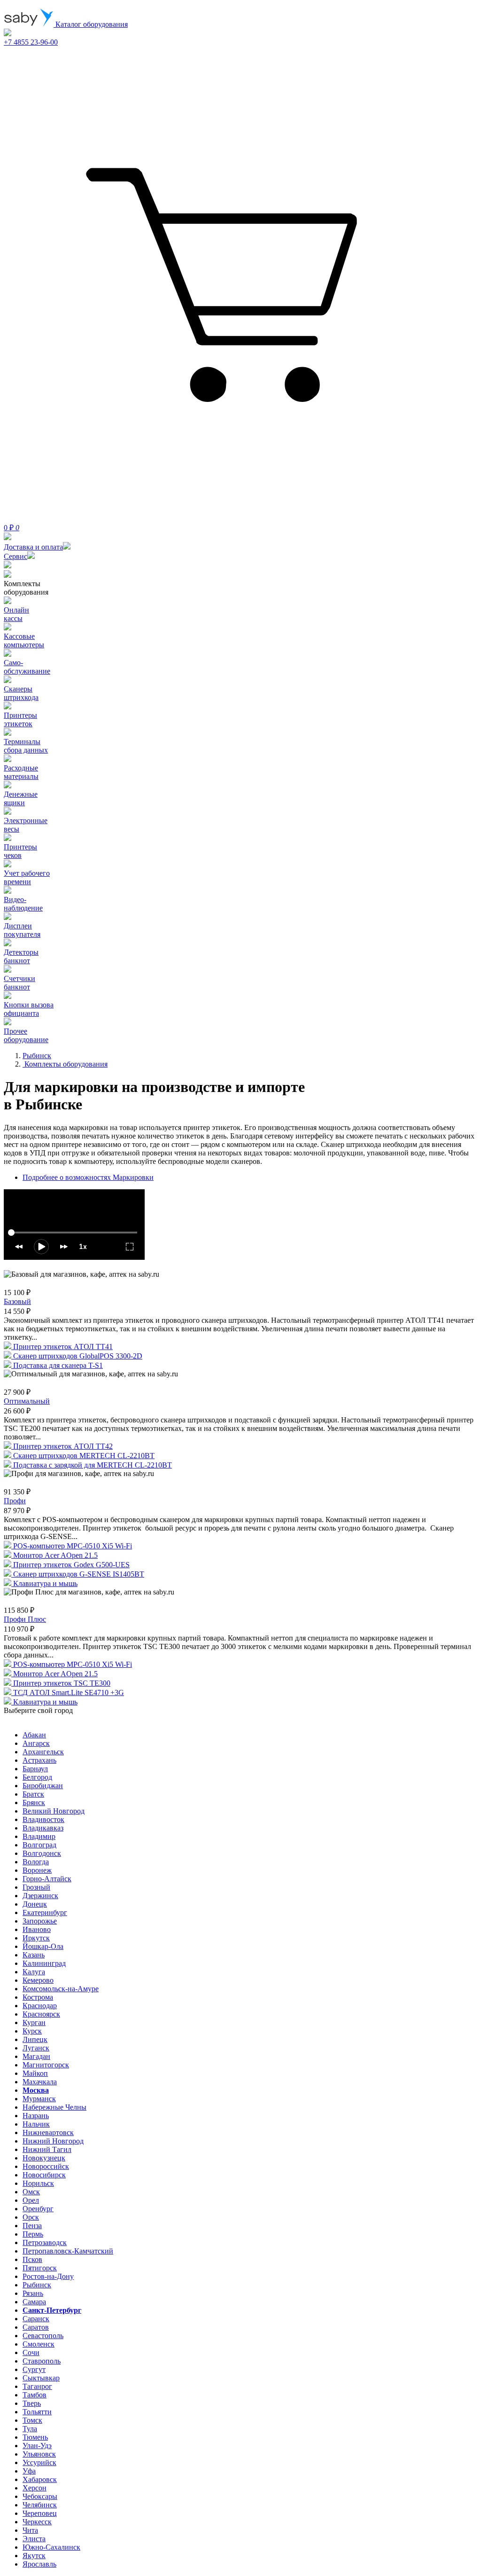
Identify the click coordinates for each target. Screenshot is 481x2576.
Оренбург (38, 2209)
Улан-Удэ (37, 2446)
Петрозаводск (45, 2242)
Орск (31, 2217)
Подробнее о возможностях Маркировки (88, 1177)
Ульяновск (39, 2454)
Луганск (36, 2048)
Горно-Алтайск (47, 1879)
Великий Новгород (54, 1811)
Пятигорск (40, 2268)
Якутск (34, 2556)
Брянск (34, 1802)
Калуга (34, 1972)
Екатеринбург (45, 1912)
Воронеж (37, 1870)
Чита (30, 2530)
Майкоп (35, 2073)
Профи (15, 1501)
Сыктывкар (41, 2378)
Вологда (36, 1862)
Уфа (29, 2471)
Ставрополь (42, 2361)
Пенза (32, 2226)
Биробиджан (43, 1786)
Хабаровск (40, 2479)
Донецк (35, 1904)
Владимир (39, 1836)
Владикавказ (43, 1828)
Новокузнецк (44, 2158)
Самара (34, 2302)
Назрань (36, 2116)
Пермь (33, 2234)
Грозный (36, 1887)
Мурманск (39, 2099)
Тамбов (35, 2395)
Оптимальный (27, 1401)
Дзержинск (40, 1896)
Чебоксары (40, 2496)
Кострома (38, 1997)
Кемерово (38, 1980)
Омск (31, 2192)
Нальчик (36, 2124)
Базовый (17, 1301)
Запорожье (40, 1921)
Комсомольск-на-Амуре (61, 1989)
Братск (33, 1794)
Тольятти (37, 2412)
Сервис (16, 556)
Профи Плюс (25, 1619)
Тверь (32, 2403)
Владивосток (43, 1819)
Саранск (36, 2319)
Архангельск (43, 1752)
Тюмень (35, 2437)
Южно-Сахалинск (51, 2547)
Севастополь (43, 2336)
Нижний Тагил (47, 2149)
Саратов (36, 2327)
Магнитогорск (46, 2065)
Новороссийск (46, 2166)
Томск (32, 2420)
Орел (31, 2200)
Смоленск (39, 2344)
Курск (32, 2031)
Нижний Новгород (53, 2141)
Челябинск (40, 2505)
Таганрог (37, 2386)
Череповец (40, 2513)
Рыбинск (37, 2285)
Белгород (37, 1777)
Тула (30, 2429)
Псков (32, 2259)
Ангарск (36, 1743)
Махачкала (40, 2082)
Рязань (33, 2293)
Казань (34, 1955)
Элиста (34, 2539)
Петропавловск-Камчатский (68, 2251)
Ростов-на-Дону (48, 2276)
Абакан (34, 1735)
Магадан (36, 2056)
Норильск (38, 2183)
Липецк (35, 2039)
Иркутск (36, 1938)
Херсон (35, 2488)
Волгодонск (42, 1853)
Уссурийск (39, 2462)
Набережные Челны (54, 2107)
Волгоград (39, 1845)
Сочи (31, 2352)
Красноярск (41, 2014)
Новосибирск (44, 2175)
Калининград (44, 1963)
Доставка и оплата (33, 547)
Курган (34, 2022)
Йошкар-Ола (43, 1946)
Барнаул (35, 1769)
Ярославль (39, 2564)
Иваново (37, 1929)
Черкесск (37, 2522)
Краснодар (40, 2006)
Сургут (34, 2369)
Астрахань (39, 1760)
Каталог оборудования (91, 24)
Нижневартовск (48, 2132)
